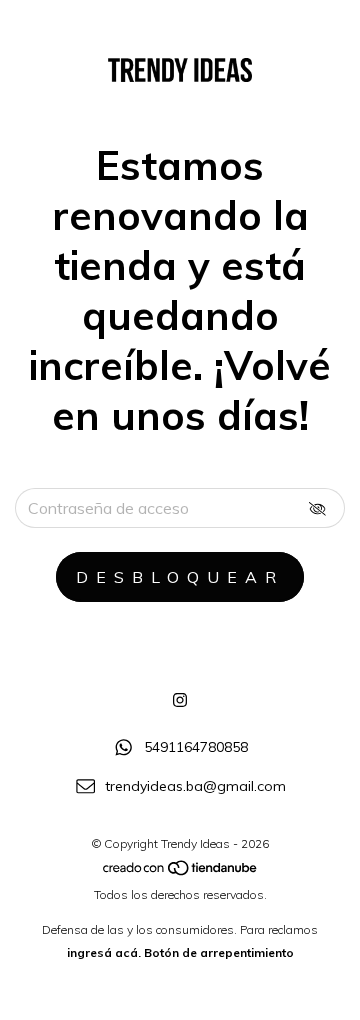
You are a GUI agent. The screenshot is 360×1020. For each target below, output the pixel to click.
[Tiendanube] (181, 871)
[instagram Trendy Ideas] (180, 700)
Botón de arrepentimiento (219, 952)
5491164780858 (196, 748)
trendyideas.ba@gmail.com (195, 786)
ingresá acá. (104, 952)
